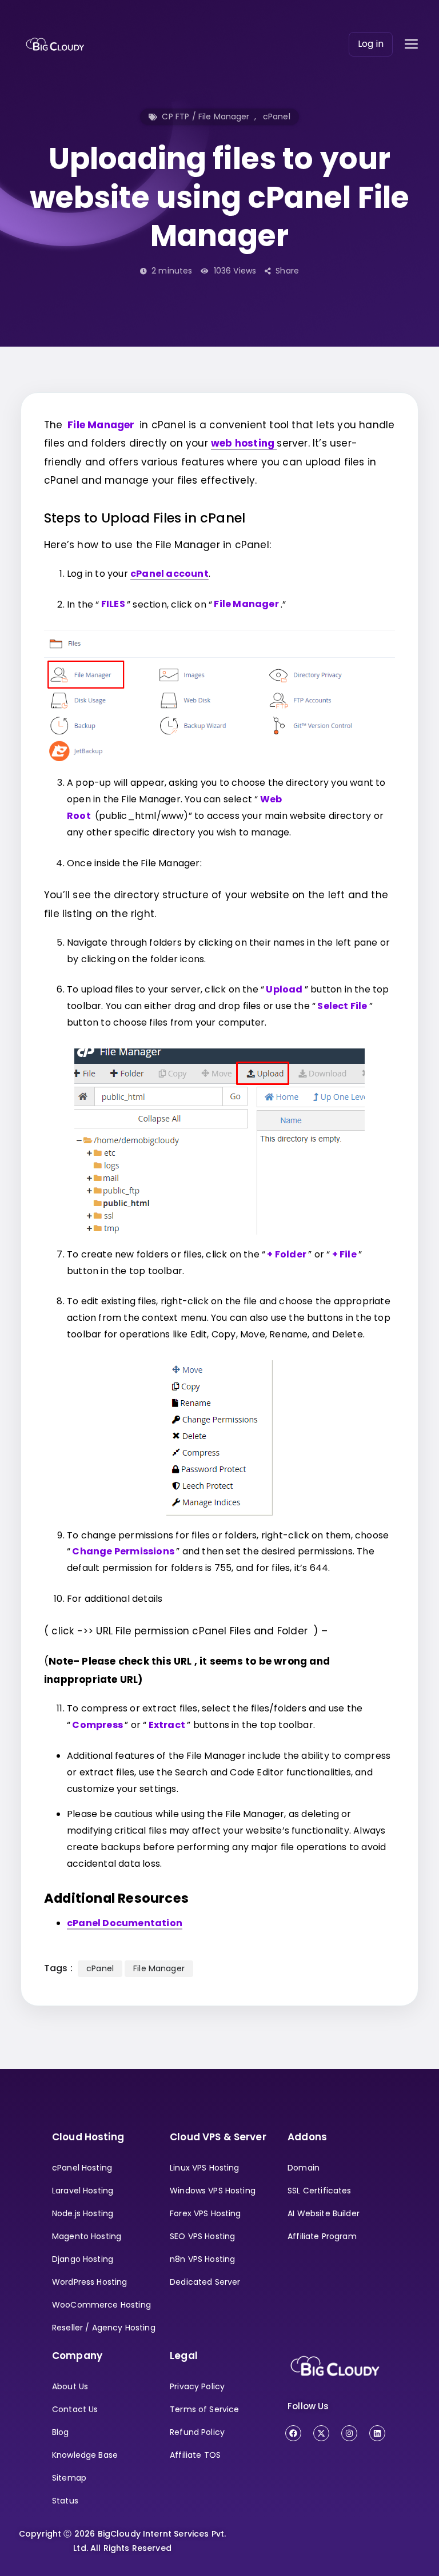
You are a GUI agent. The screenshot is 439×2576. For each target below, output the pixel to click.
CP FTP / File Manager (205, 116)
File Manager (159, 1968)
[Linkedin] (377, 2433)
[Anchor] (252, 517)
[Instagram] (349, 2433)
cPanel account (169, 574)
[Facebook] (293, 2433)
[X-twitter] (321, 2433)
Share (287, 271)
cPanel (277, 116)
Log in (371, 44)
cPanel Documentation (125, 1923)
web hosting (244, 443)
